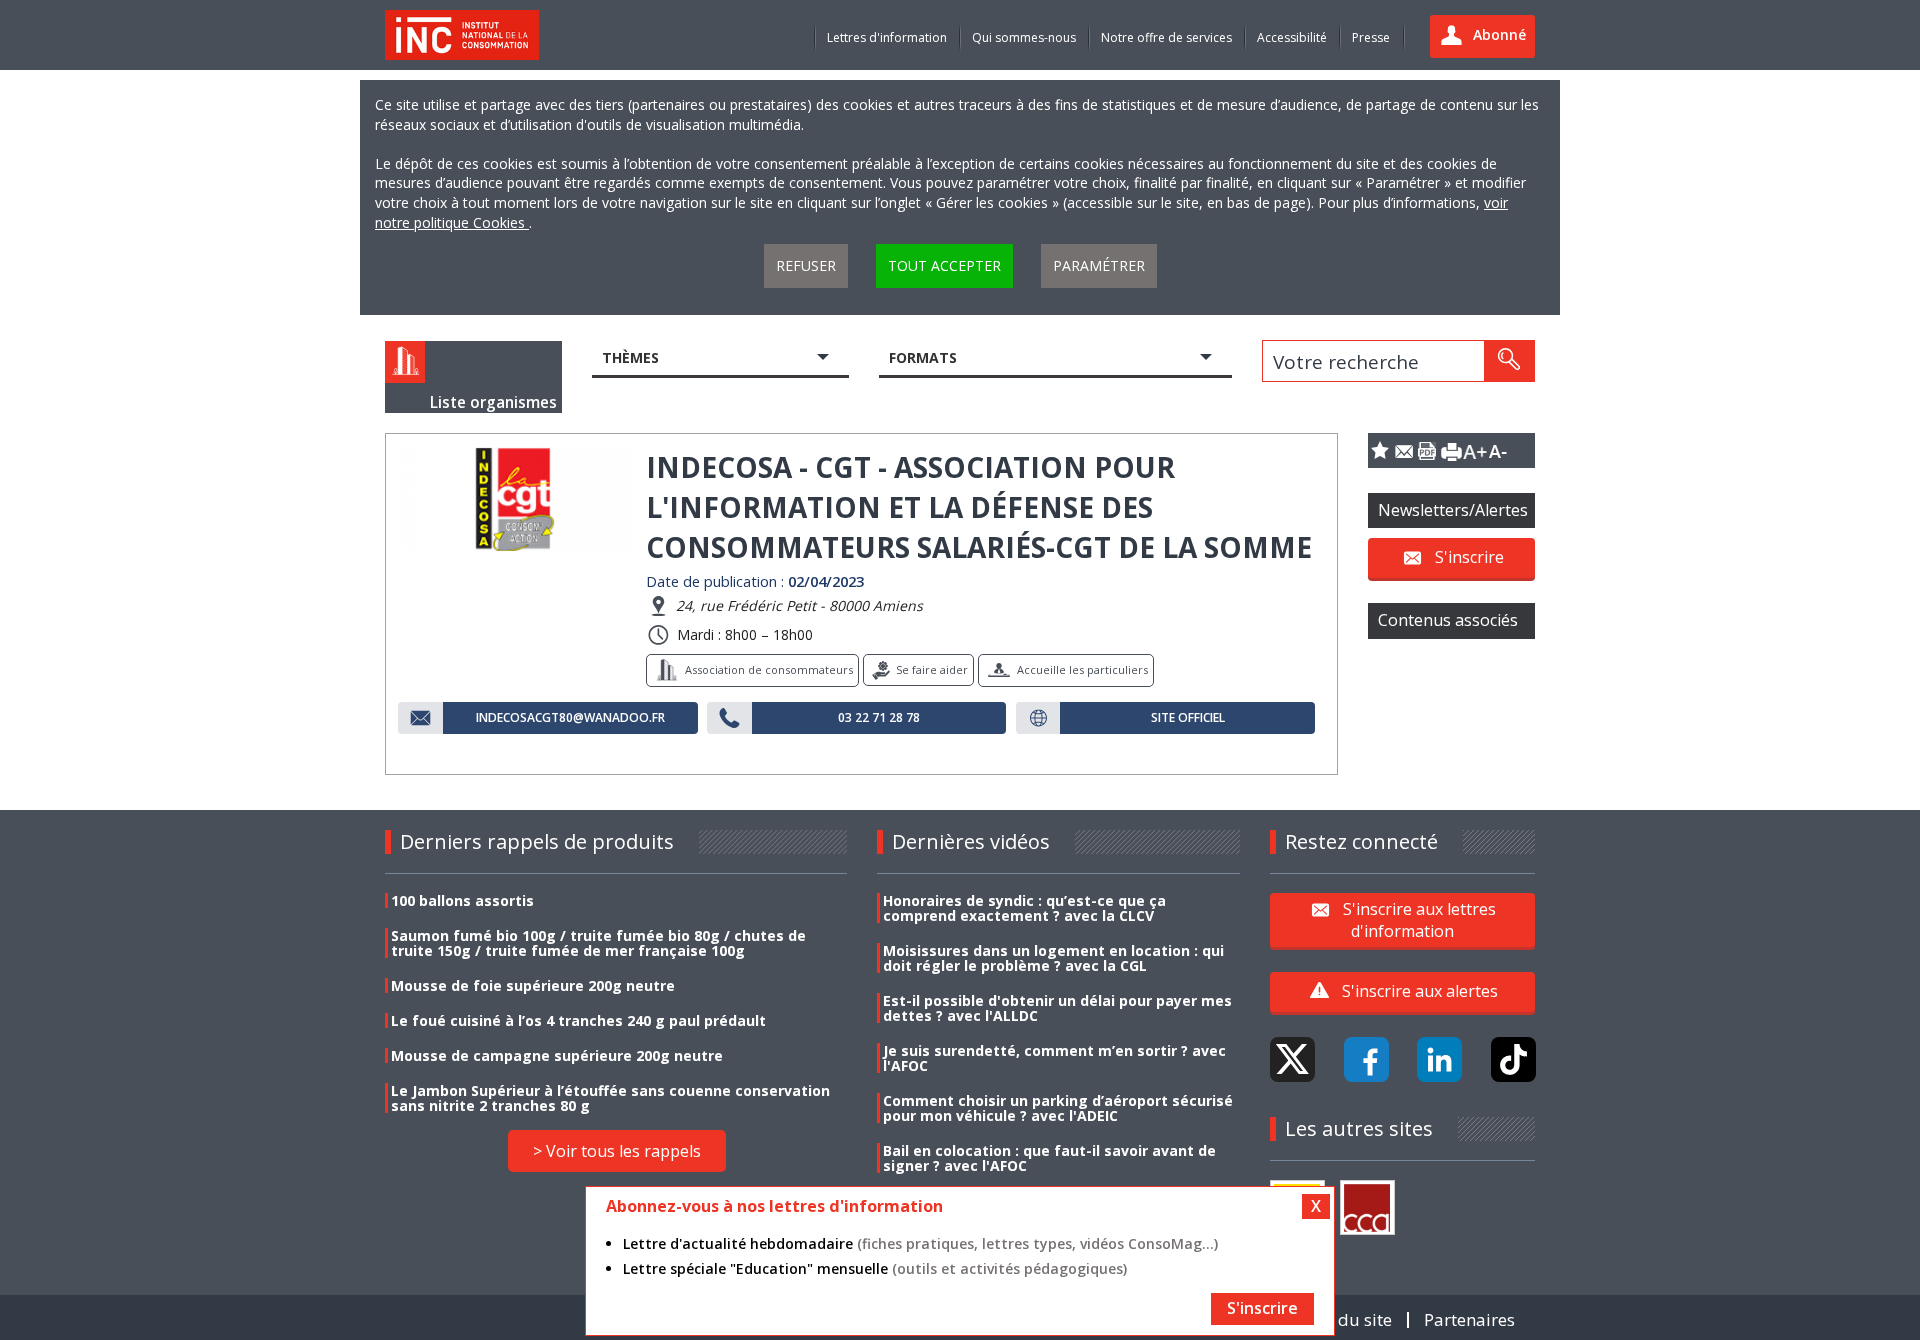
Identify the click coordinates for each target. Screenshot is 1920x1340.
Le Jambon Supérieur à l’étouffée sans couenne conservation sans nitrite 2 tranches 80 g (610, 1098)
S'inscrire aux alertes (1420, 991)
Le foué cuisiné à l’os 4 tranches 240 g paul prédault (578, 1020)
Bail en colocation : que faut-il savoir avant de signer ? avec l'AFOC (1049, 1158)
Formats (923, 357)
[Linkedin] (1439, 1059)
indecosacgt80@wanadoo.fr (570, 718)
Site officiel (1188, 718)
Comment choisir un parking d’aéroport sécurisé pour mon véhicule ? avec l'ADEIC (1058, 1108)
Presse (1371, 37)
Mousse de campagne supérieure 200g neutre (557, 1055)
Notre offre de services (1166, 37)
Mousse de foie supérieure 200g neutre (533, 985)
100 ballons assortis (462, 900)
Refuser (806, 265)
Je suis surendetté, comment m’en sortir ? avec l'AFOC (1054, 1058)
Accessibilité (1292, 37)
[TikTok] (1513, 1059)
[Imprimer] (1451, 450)
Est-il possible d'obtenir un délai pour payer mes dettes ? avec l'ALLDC (1057, 1008)
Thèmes (630, 357)
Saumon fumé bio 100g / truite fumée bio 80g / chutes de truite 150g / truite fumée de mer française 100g (598, 943)
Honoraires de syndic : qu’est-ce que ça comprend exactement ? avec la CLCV (1024, 908)
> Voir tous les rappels (617, 1151)
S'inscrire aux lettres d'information (1419, 919)
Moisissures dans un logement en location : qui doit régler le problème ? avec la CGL (1053, 958)
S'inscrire (1469, 557)
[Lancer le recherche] (1509, 361)
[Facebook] (1366, 1059)
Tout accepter (944, 265)
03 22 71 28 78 (879, 718)
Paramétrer (1099, 265)
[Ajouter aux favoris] (1380, 450)
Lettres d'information (887, 37)
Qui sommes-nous (1024, 37)
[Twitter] (1292, 1059)
